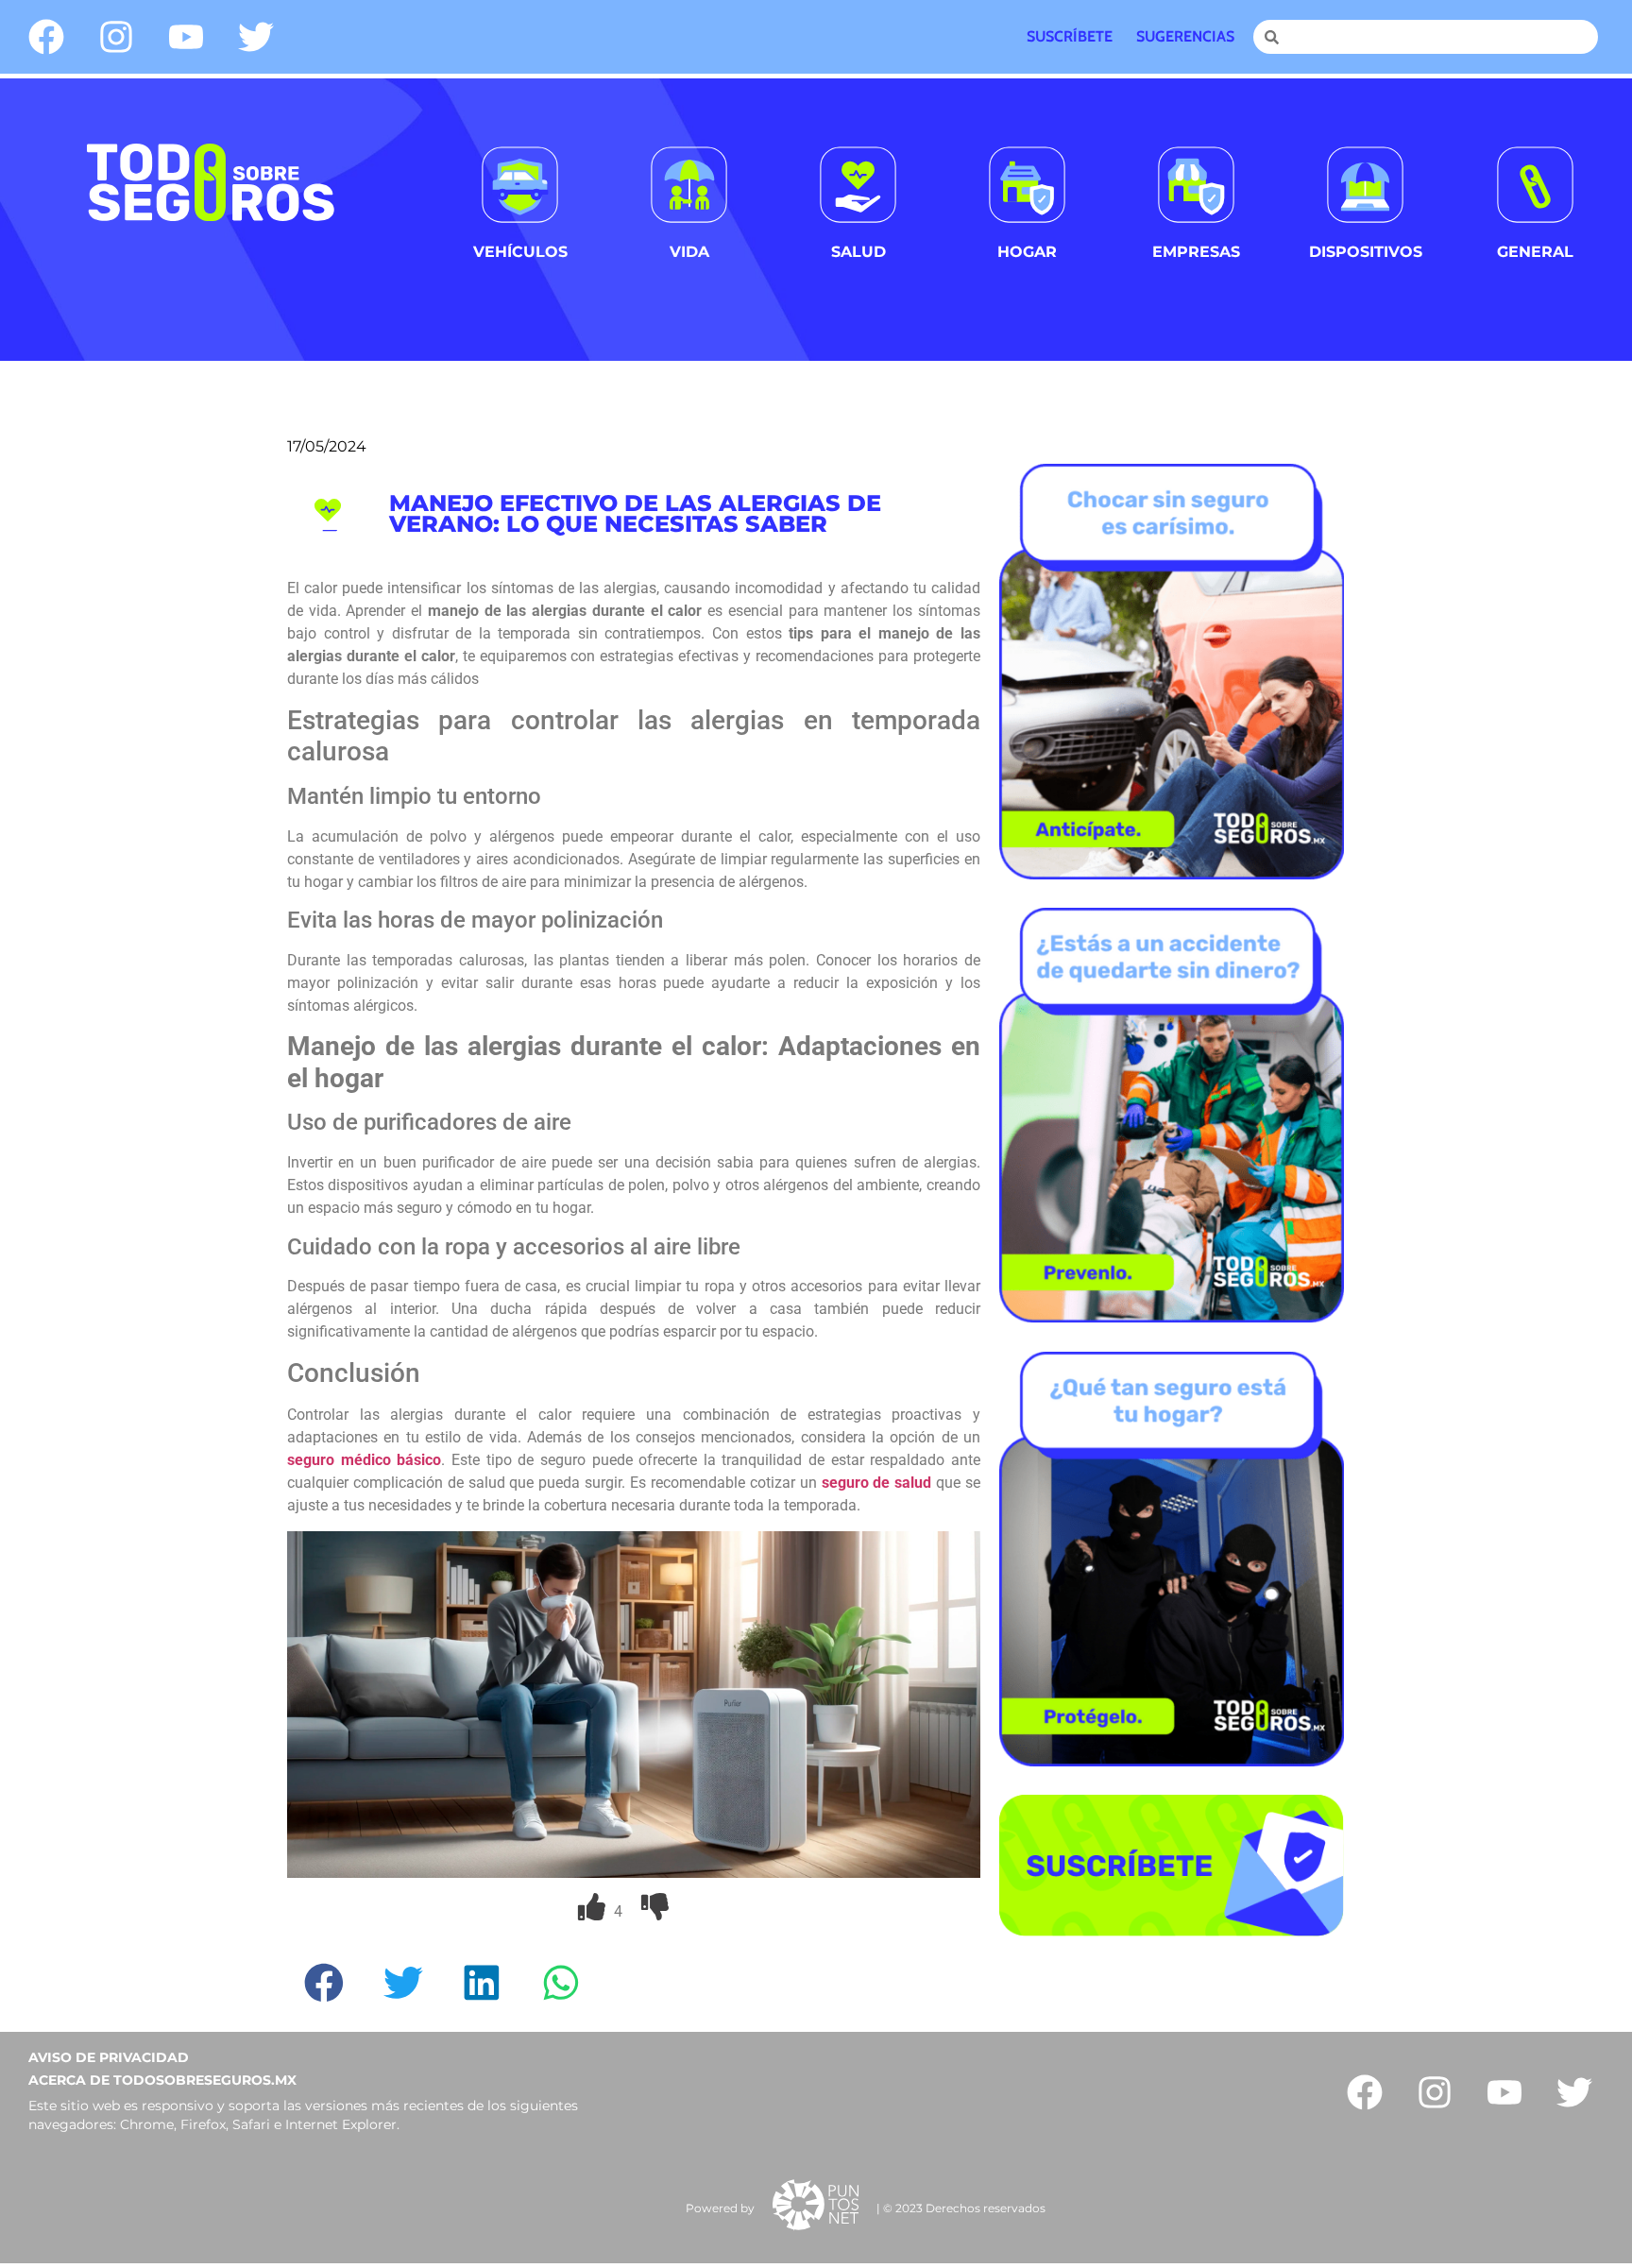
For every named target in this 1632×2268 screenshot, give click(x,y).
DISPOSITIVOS (1366, 252)
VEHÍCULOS (520, 252)
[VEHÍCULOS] (520, 185)
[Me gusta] (594, 1911)
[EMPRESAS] (1196, 185)
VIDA (689, 252)
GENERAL (1535, 252)
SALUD (858, 252)
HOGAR (1027, 252)
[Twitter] (256, 37)
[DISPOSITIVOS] (1365, 185)
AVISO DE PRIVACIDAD (109, 2057)
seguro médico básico (364, 1460)
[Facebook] (46, 37)
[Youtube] (186, 37)
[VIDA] (689, 185)
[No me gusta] (655, 1911)
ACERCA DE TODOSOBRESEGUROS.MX (162, 2080)
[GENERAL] (1535, 185)
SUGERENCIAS (1185, 36)
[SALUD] (858, 185)
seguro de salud (877, 1483)
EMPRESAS (1196, 252)
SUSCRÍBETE (1070, 36)
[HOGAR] (1027, 185)
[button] (326, 1983)
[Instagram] (116, 37)
